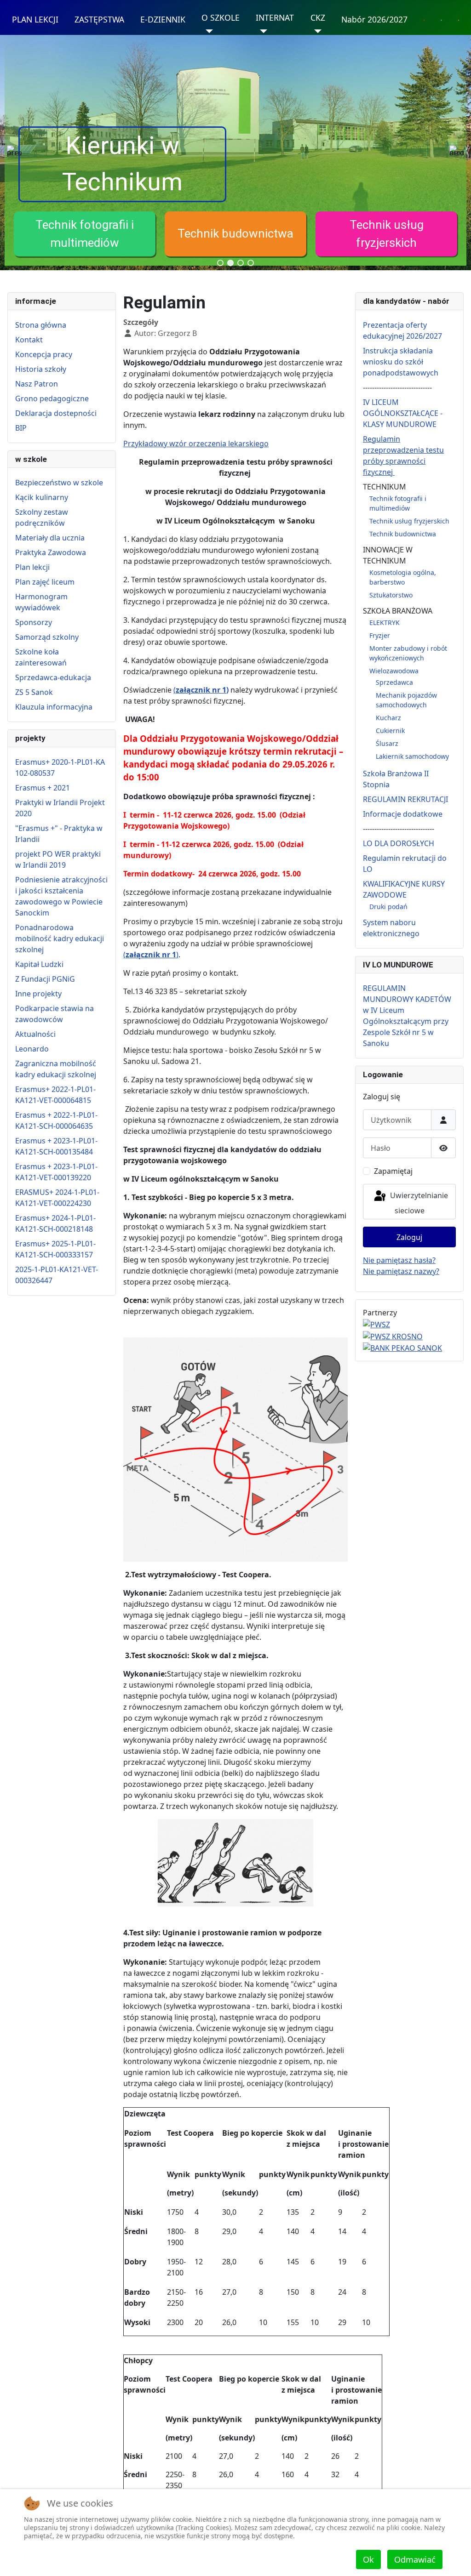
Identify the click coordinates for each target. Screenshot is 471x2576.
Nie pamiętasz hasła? (399, 1260)
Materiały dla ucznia (50, 538)
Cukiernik (390, 731)
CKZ (318, 17)
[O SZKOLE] (207, 31)
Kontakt (29, 340)
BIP (21, 428)
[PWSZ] (376, 1324)
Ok (368, 2559)
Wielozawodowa (394, 671)
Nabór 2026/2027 (374, 19)
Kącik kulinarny (42, 497)
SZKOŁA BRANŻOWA (398, 611)
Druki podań (388, 907)
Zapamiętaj (393, 1171)
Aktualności (35, 1034)
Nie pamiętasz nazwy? (401, 1271)
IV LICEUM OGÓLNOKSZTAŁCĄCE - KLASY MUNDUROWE (403, 413)
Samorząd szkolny (47, 637)
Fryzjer (380, 635)
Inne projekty (38, 994)
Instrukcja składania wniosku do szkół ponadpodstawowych (401, 362)
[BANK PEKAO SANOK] (402, 1348)
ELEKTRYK (385, 623)
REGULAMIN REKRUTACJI (405, 799)
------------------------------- (399, 829)
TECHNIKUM (385, 487)
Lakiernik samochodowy (412, 756)
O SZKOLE (221, 17)
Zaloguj (409, 1237)
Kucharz (388, 718)
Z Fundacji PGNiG (45, 979)
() (151, 955)
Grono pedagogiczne (52, 398)
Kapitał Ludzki (39, 964)
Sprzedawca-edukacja (53, 677)
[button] (85, 234)
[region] (235, 153)
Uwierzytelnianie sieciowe (418, 1203)
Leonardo (32, 1049)
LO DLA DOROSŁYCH (399, 843)
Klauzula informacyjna (54, 707)
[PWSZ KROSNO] (393, 1336)
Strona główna (41, 325)
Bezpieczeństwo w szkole (59, 483)
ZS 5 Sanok (34, 692)
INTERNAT (275, 17)
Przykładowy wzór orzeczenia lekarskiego (196, 444)
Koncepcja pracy (44, 354)
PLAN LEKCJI (35, 19)
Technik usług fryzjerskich (409, 521)
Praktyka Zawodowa (51, 552)
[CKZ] (316, 31)
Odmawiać (415, 2559)
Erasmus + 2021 (43, 788)
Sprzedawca (394, 682)
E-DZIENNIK (163, 19)
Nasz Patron (37, 384)
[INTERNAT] (261, 31)
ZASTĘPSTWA (99, 19)
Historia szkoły (41, 369)
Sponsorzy (34, 622)
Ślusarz (387, 743)
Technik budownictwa (235, 233)
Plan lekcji (32, 567)
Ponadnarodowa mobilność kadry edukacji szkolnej (60, 938)
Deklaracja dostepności (56, 413)
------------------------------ (397, 387)
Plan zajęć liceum (45, 582)
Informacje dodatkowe (403, 814)
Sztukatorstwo (391, 595)
